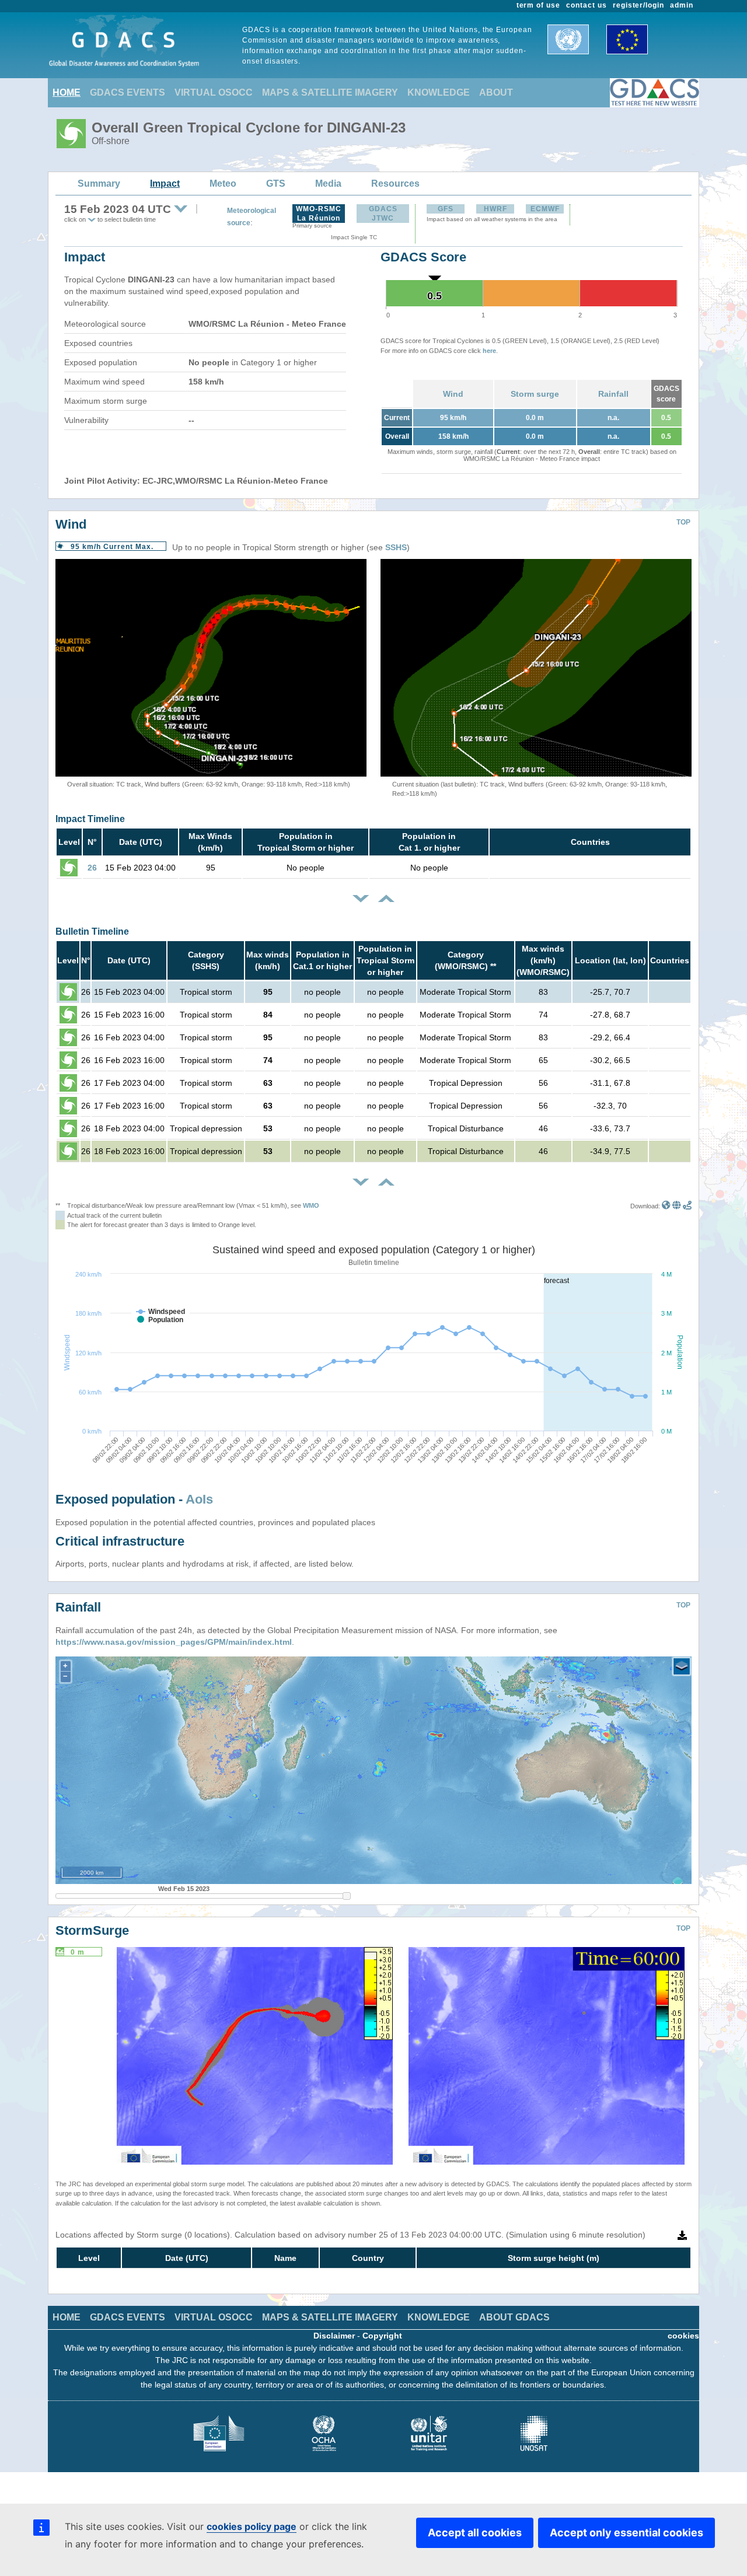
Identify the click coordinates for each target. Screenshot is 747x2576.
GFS (446, 209)
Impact (165, 183)
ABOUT (496, 92)
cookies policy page (252, 2526)
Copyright (382, 2336)
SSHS (396, 547)
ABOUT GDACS (514, 2317)
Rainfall (613, 394)
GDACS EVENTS (128, 92)
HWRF (495, 209)
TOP (683, 522)
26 (92, 868)
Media (328, 183)
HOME (67, 92)
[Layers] (682, 1666)
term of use (539, 5)
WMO (311, 1205)
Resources (395, 183)
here (489, 351)
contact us (587, 5)
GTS (276, 183)
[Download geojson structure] (677, 1206)
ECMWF (545, 209)
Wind (453, 394)
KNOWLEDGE (439, 92)
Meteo (223, 183)
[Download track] (687, 1206)
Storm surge (535, 394)
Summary (99, 183)
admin (682, 5)
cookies (683, 2336)
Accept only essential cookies (626, 2533)
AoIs (199, 1499)
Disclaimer (334, 2336)
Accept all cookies (475, 2533)
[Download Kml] (666, 1206)
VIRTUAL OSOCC (214, 92)
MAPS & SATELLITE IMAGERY (330, 92)
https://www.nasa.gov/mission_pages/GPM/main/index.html (174, 1642)
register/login (638, 5)
